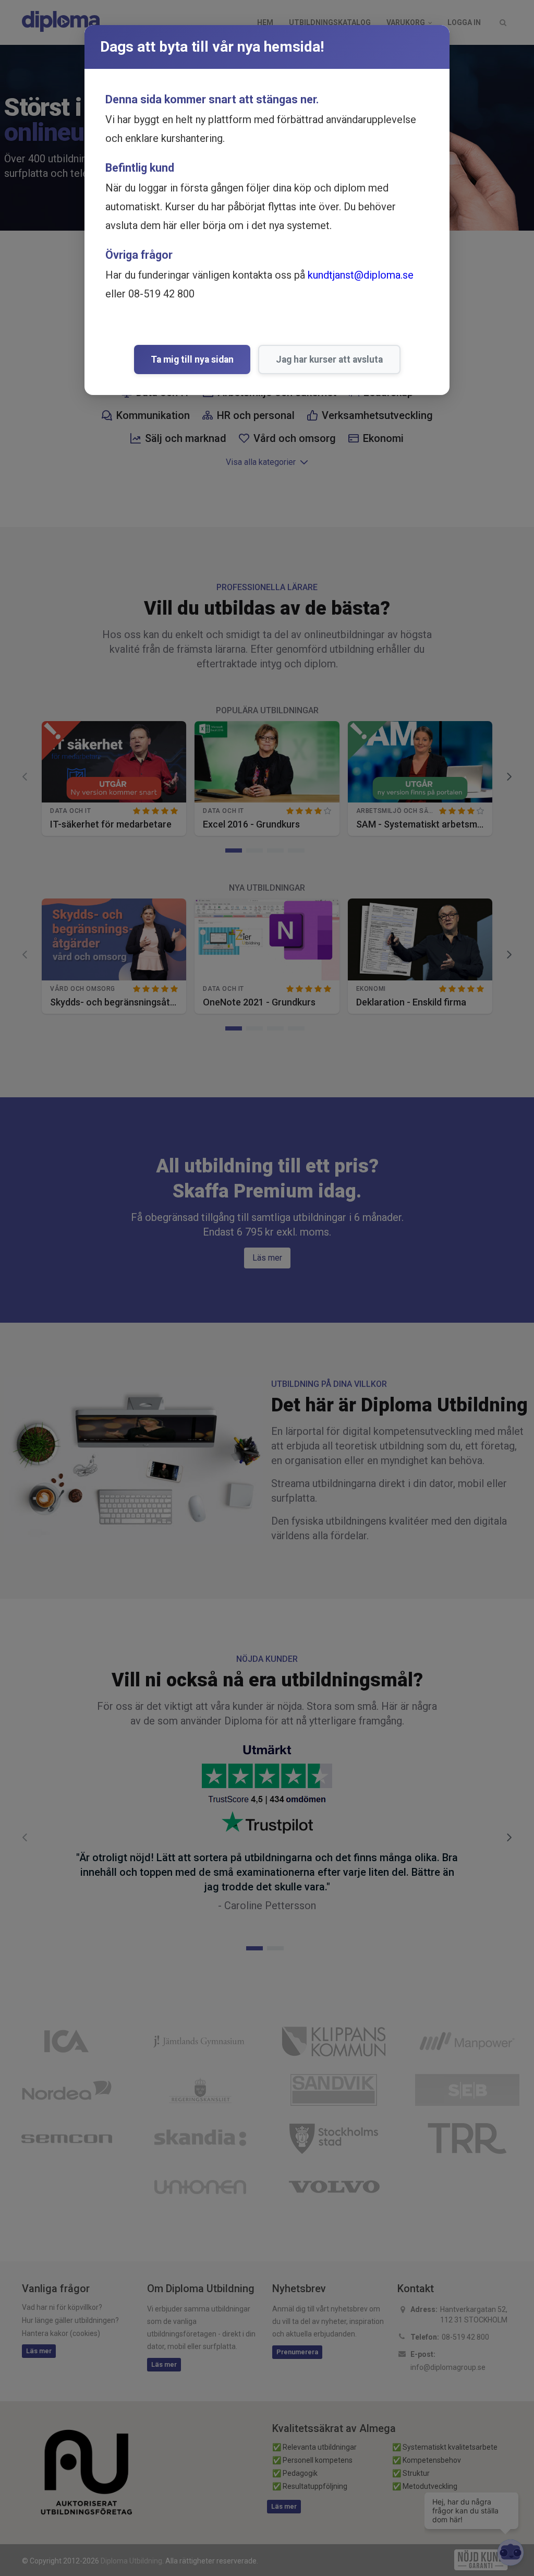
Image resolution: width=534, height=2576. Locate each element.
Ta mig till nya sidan (192, 360)
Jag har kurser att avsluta (329, 360)
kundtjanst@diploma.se (361, 275)
